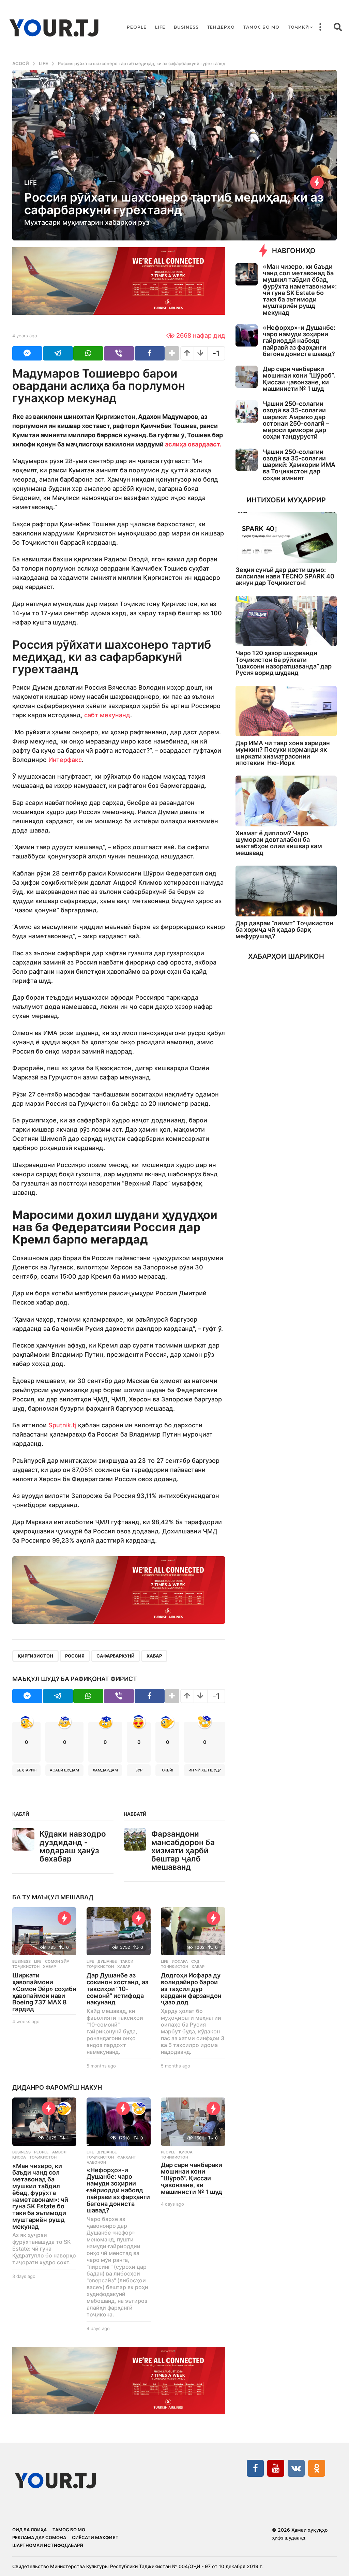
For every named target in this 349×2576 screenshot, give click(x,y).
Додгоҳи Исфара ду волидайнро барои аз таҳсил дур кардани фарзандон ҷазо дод (191, 1989)
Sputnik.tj (62, 1425)
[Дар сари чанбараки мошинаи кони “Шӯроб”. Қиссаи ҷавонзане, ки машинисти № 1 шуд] (193, 2122)
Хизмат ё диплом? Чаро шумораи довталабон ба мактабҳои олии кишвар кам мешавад (279, 843)
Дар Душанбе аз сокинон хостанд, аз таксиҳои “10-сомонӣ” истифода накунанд (117, 1989)
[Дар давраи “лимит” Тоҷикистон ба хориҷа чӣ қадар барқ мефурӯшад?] (286, 891)
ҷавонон (96, 2162)
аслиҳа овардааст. (193, 444)
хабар (154, 1656)
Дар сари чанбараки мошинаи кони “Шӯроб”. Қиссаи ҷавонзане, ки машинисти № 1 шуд (192, 2178)
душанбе (107, 1961)
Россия (75, 1656)
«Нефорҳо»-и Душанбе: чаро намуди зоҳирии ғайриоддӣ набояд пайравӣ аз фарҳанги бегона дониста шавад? (118, 2190)
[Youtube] (276, 2468)
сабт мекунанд (107, 715)
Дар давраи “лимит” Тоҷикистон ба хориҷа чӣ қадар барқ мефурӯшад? (284, 930)
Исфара (180, 1961)
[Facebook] (255, 2468)
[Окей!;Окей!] (64, 2108)
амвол (59, 2152)
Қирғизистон (35, 1656)
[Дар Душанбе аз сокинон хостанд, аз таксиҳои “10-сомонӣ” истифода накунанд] (119, 1931)
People (137, 27)
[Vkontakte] (296, 2468)
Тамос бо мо (261, 27)
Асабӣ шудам (64, 1770)
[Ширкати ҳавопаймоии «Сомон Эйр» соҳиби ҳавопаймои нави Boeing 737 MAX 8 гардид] (44, 1931)
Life (160, 27)
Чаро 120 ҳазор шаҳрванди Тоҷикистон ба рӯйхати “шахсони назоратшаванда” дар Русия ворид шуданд (284, 663)
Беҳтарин (27, 1770)
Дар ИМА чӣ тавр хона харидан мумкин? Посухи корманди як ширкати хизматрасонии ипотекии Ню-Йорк (283, 753)
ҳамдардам (105, 1770)
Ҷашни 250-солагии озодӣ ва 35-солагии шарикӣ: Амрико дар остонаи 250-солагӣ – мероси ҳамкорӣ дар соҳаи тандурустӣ (296, 420)
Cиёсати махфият (95, 2537)
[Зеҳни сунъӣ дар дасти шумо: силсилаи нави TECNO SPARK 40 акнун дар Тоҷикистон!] (286, 538)
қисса (19, 2157)
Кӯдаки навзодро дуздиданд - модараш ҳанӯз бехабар (73, 1846)
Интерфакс (65, 760)
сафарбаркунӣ (116, 1656)
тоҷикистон (26, 1967)
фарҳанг (126, 2157)
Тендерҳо (221, 27)
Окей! (168, 1770)
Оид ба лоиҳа (29, 2530)
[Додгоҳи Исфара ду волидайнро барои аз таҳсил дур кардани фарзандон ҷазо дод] (193, 1931)
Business (186, 27)
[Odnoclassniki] (317, 2468)
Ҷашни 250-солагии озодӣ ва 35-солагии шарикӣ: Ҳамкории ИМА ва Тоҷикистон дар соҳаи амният (299, 465)
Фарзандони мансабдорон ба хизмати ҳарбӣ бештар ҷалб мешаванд (183, 1850)
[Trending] (317, 182)
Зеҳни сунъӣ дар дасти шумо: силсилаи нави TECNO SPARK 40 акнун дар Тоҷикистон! (285, 576)
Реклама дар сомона (39, 2537)
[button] (320, 27)
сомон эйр (57, 1961)
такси (127, 1961)
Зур (139, 1770)
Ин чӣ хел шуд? (205, 1770)
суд (195, 1961)
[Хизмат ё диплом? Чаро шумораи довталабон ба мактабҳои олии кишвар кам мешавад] (286, 801)
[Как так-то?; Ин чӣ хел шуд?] (139, 2108)
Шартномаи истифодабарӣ (48, 2545)
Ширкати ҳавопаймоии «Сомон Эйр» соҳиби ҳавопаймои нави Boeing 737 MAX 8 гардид (44, 1992)
